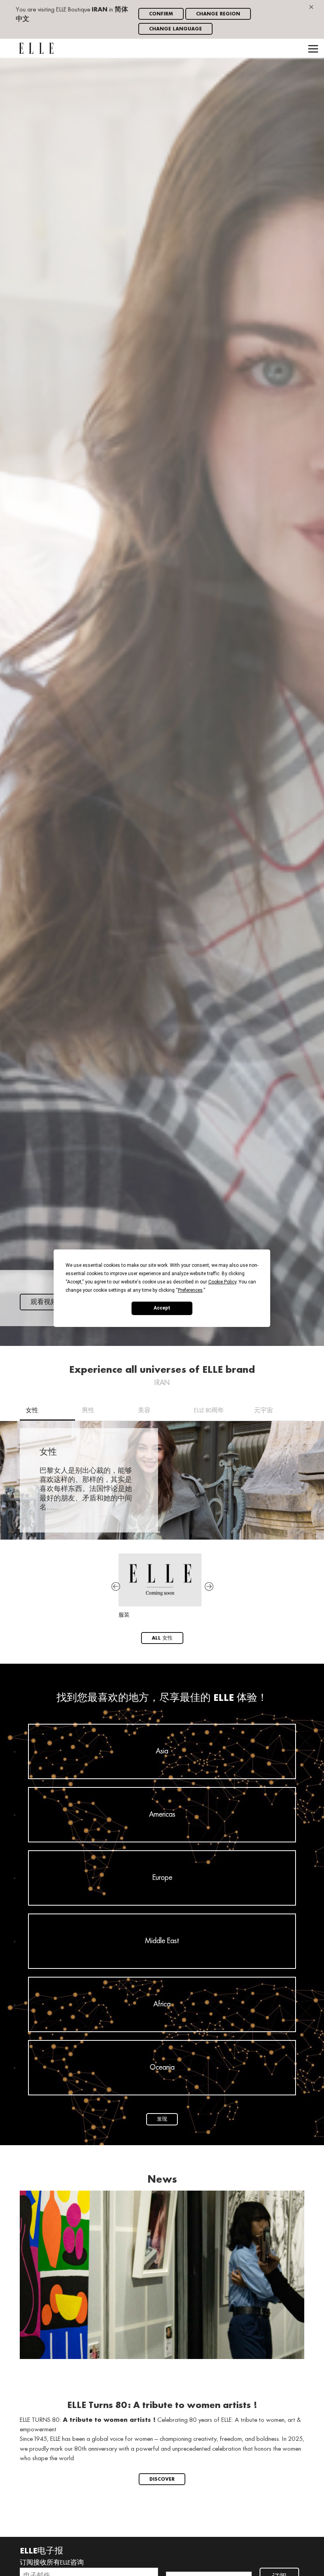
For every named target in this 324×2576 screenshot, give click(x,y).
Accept (162, 1308)
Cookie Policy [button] (222, 1281)
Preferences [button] (190, 1290)
